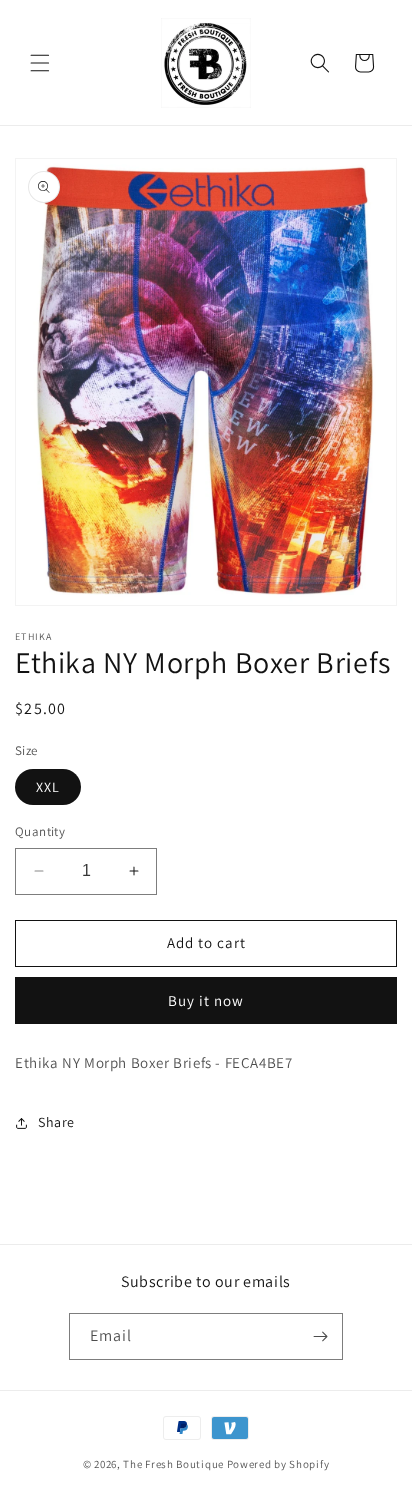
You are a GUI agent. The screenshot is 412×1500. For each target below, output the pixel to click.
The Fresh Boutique (173, 1464)
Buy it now (206, 1000)
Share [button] (56, 1122)
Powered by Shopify (278, 1464)
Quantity (40, 831)
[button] (40, 63)
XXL (48, 787)
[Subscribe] (320, 1336)
